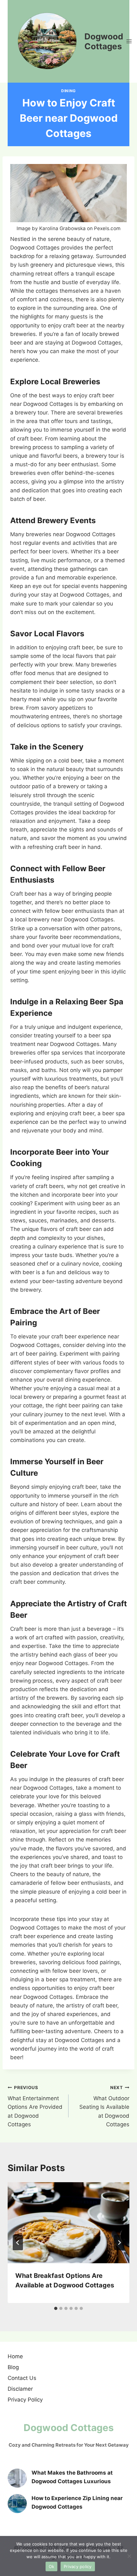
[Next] (119, 2243)
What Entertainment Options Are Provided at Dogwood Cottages (35, 2106)
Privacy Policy (25, 2400)
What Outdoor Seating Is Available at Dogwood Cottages (104, 2106)
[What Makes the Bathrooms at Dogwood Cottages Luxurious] (17, 2478)
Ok (52, 2566)
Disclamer (20, 2389)
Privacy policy (78, 2566)
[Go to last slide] (18, 2243)
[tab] (56, 2308)
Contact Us (22, 2378)
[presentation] (68, 2223)
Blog (13, 2367)
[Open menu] (129, 41)
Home (15, 2356)
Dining (68, 91)
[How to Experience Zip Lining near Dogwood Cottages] (17, 2504)
